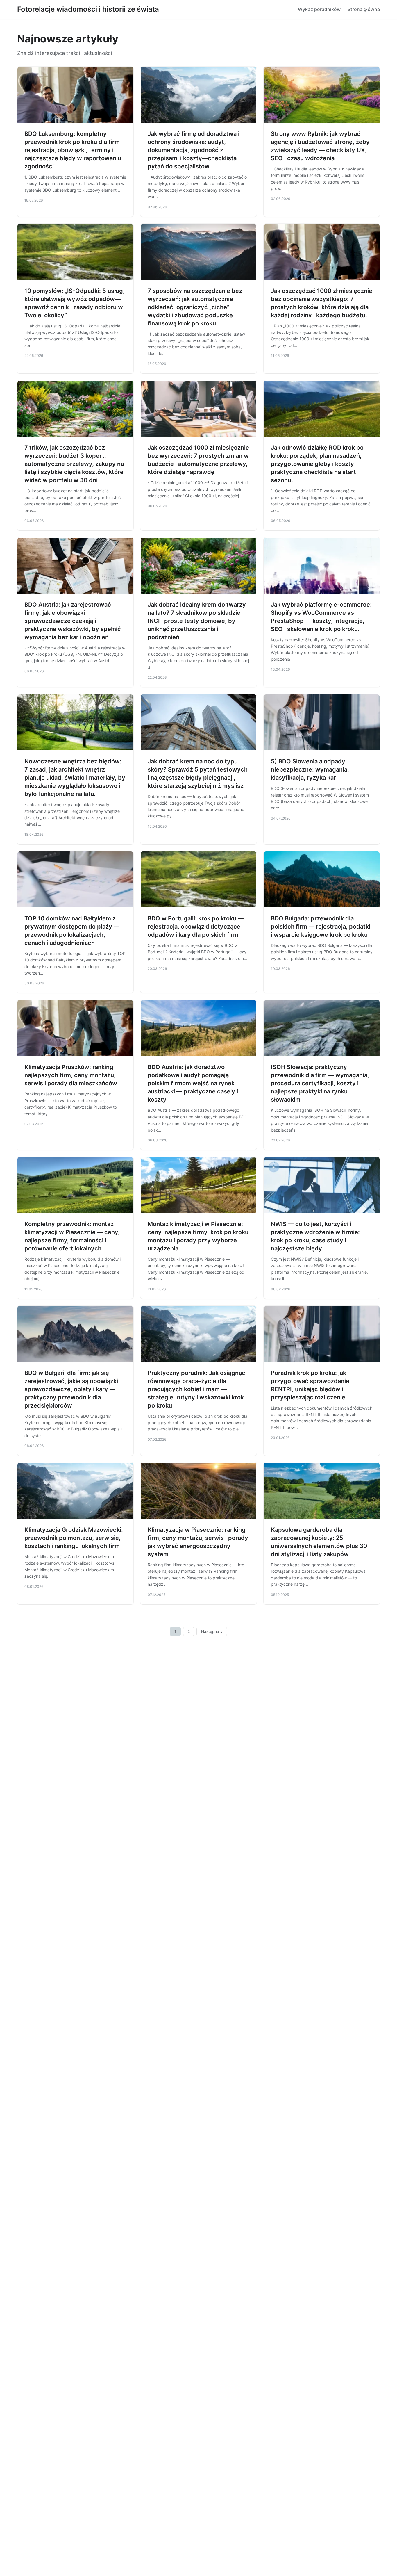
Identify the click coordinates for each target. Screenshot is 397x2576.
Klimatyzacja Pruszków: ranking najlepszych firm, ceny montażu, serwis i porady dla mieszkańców (71, 1075)
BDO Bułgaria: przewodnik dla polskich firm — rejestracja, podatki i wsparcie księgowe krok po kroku (321, 927)
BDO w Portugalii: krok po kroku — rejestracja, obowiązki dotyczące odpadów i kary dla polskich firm (196, 927)
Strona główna (364, 9)
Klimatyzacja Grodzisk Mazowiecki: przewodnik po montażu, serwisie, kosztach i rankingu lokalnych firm (74, 1538)
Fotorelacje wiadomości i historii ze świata (88, 9)
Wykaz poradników (319, 9)
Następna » (212, 1631)
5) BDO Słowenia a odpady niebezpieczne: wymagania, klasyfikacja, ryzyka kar (310, 769)
